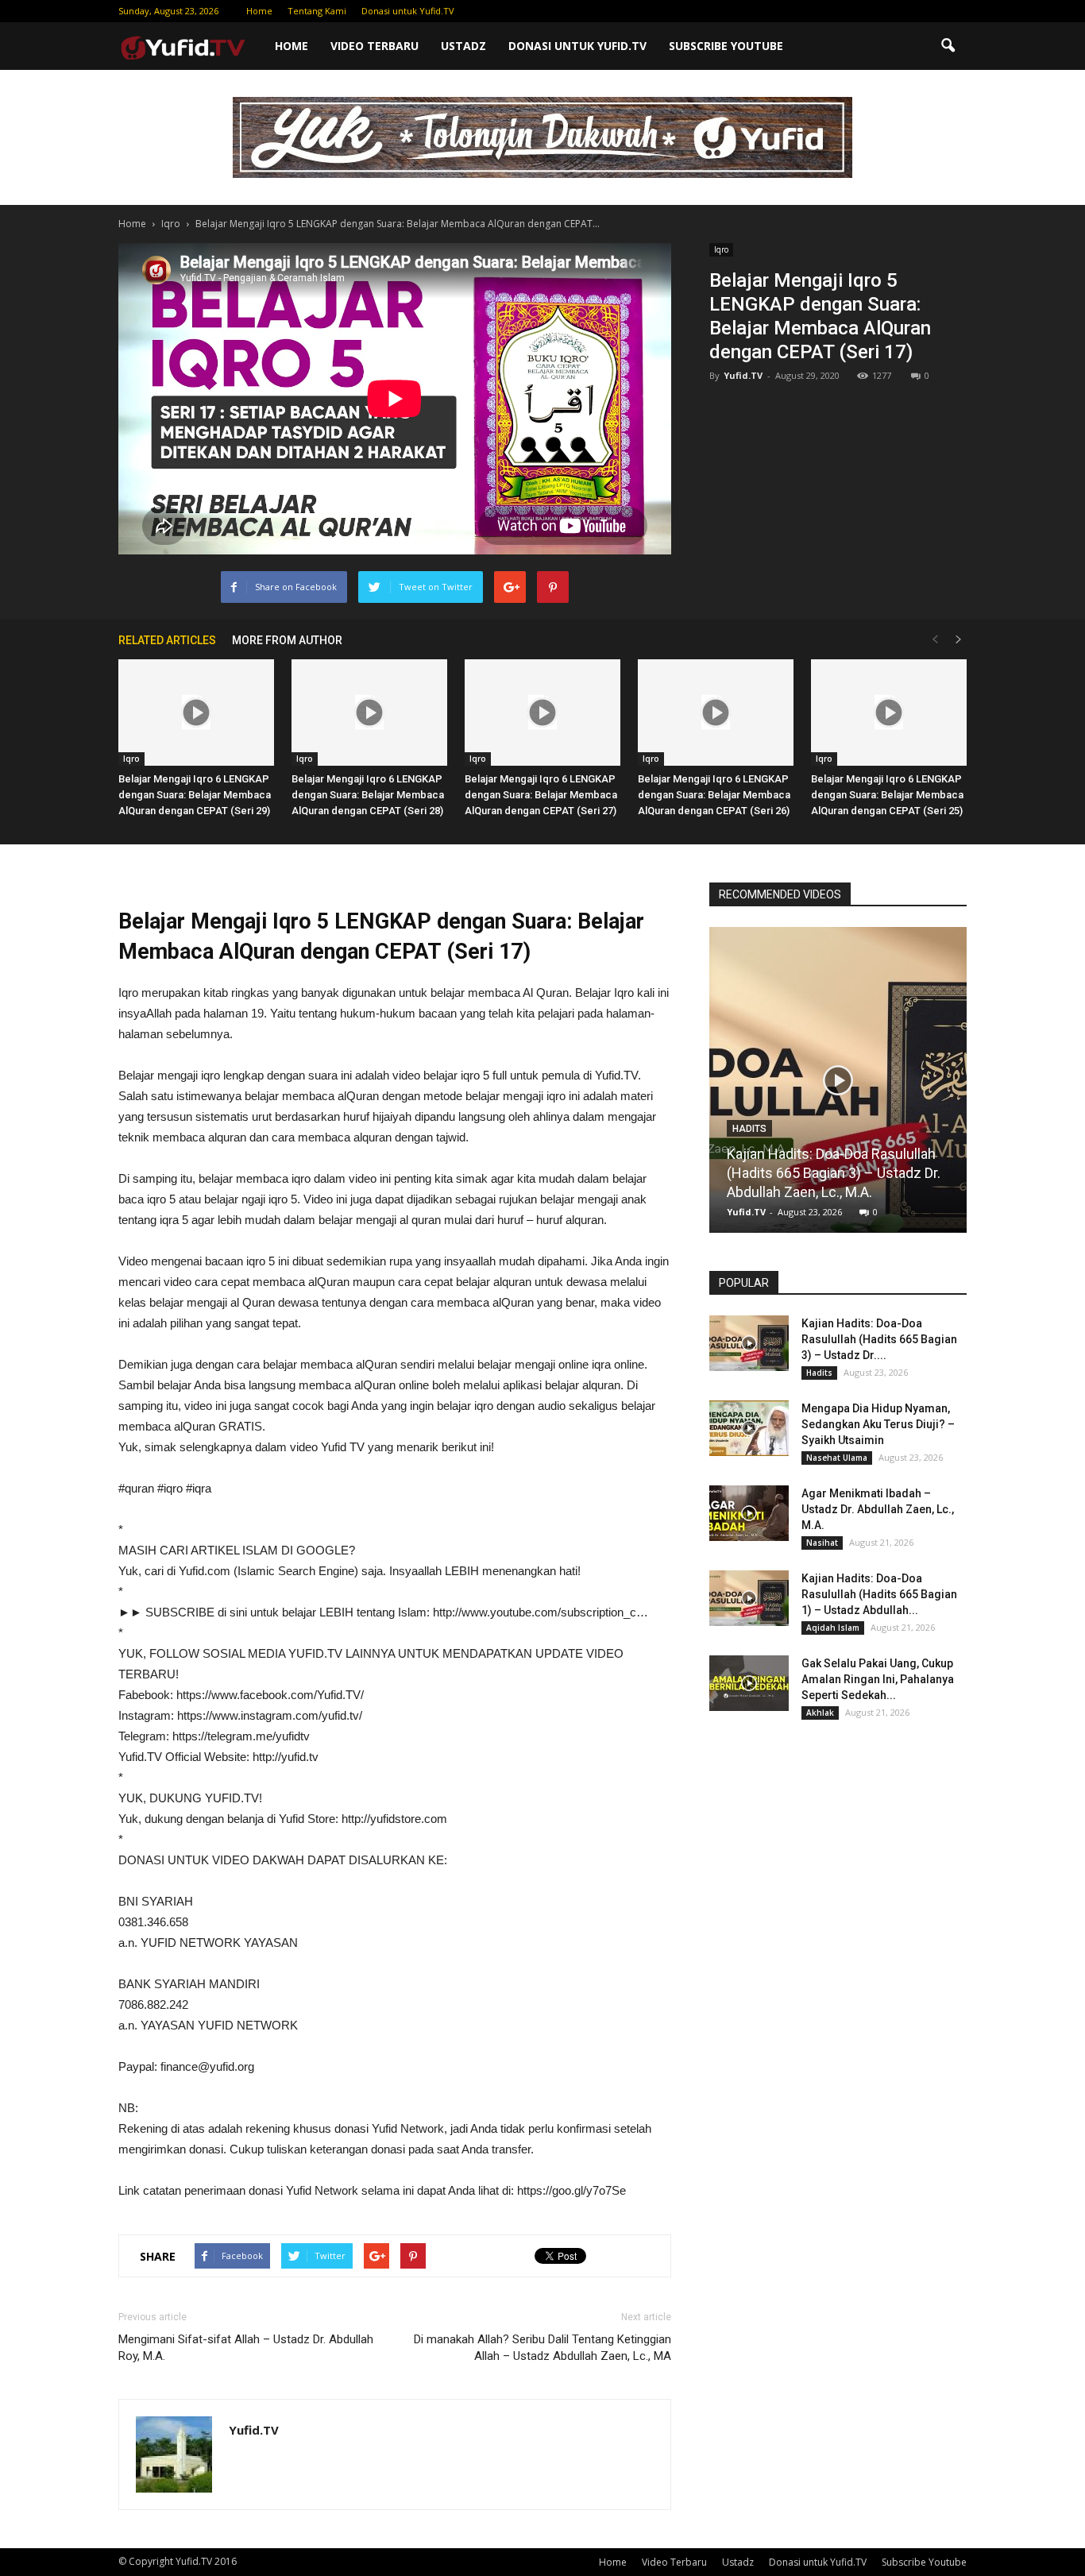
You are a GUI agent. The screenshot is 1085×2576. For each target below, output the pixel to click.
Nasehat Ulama (837, 1458)
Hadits (749, 1129)
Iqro (721, 249)
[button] (948, 46)
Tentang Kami (317, 11)
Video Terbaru (375, 46)
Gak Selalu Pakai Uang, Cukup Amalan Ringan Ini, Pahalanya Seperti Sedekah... (878, 1679)
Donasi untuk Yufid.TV (408, 11)
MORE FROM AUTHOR (287, 640)
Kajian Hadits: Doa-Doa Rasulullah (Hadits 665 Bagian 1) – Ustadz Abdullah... (879, 1594)
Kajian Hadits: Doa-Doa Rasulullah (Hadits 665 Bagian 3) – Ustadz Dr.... (879, 1339)
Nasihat (822, 1543)
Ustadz (463, 46)
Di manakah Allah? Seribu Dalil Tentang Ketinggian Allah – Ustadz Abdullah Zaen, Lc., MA (542, 2348)
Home (259, 11)
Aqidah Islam (833, 1628)
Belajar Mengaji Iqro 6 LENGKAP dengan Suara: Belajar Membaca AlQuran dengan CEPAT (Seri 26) (714, 795)
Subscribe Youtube (726, 46)
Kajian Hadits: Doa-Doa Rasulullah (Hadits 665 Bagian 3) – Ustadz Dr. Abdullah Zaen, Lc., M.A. (834, 1173)
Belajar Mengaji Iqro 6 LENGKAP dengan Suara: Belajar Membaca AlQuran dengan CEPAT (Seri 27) (541, 795)
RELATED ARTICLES (167, 640)
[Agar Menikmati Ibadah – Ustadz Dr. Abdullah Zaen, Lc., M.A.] (749, 1513)
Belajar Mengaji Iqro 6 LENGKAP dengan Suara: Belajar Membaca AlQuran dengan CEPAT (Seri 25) (887, 795)
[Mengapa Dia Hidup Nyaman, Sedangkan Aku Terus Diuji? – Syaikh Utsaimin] (749, 1428)
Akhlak (820, 1713)
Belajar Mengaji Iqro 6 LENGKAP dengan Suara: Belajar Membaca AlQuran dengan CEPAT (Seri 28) (368, 795)
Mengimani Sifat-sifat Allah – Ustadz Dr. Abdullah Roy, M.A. (246, 2348)
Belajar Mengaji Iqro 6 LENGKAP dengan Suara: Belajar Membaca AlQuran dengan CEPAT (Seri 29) (195, 795)
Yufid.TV (743, 375)
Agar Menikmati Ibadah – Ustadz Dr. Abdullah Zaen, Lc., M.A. (878, 1509)
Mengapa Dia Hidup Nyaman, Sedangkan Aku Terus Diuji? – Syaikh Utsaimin (878, 1424)
